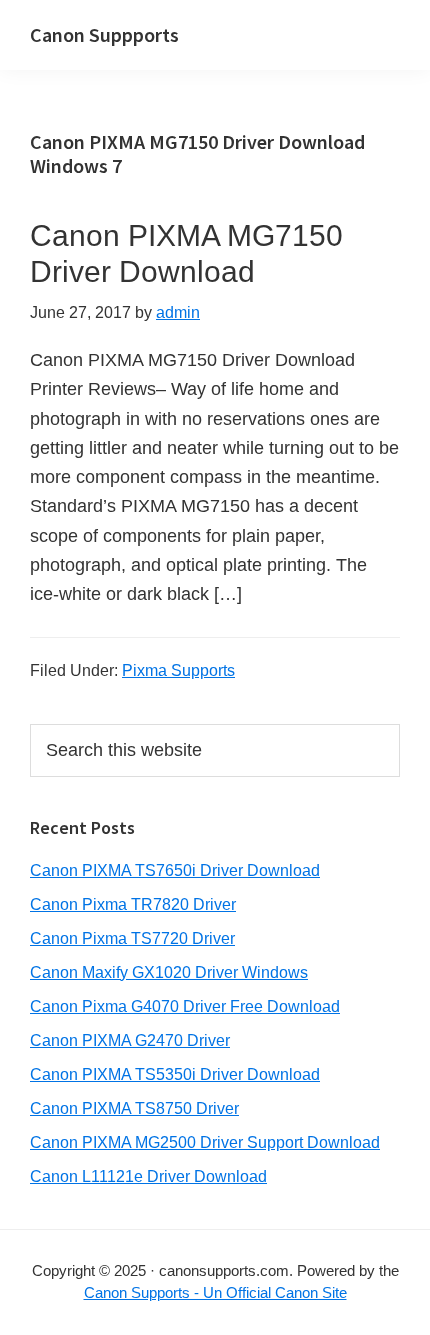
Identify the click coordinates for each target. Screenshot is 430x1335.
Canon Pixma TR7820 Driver (133, 904)
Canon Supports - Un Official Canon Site (215, 1292)
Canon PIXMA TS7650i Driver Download (175, 870)
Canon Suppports (104, 34)
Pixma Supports (178, 670)
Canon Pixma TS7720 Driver (132, 938)
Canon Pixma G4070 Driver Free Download (185, 1006)
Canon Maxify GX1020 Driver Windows (169, 972)
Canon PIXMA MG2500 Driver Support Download (205, 1142)
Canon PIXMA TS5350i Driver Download (175, 1074)
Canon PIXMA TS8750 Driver (134, 1108)
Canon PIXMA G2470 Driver (130, 1040)
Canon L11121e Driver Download (148, 1176)
